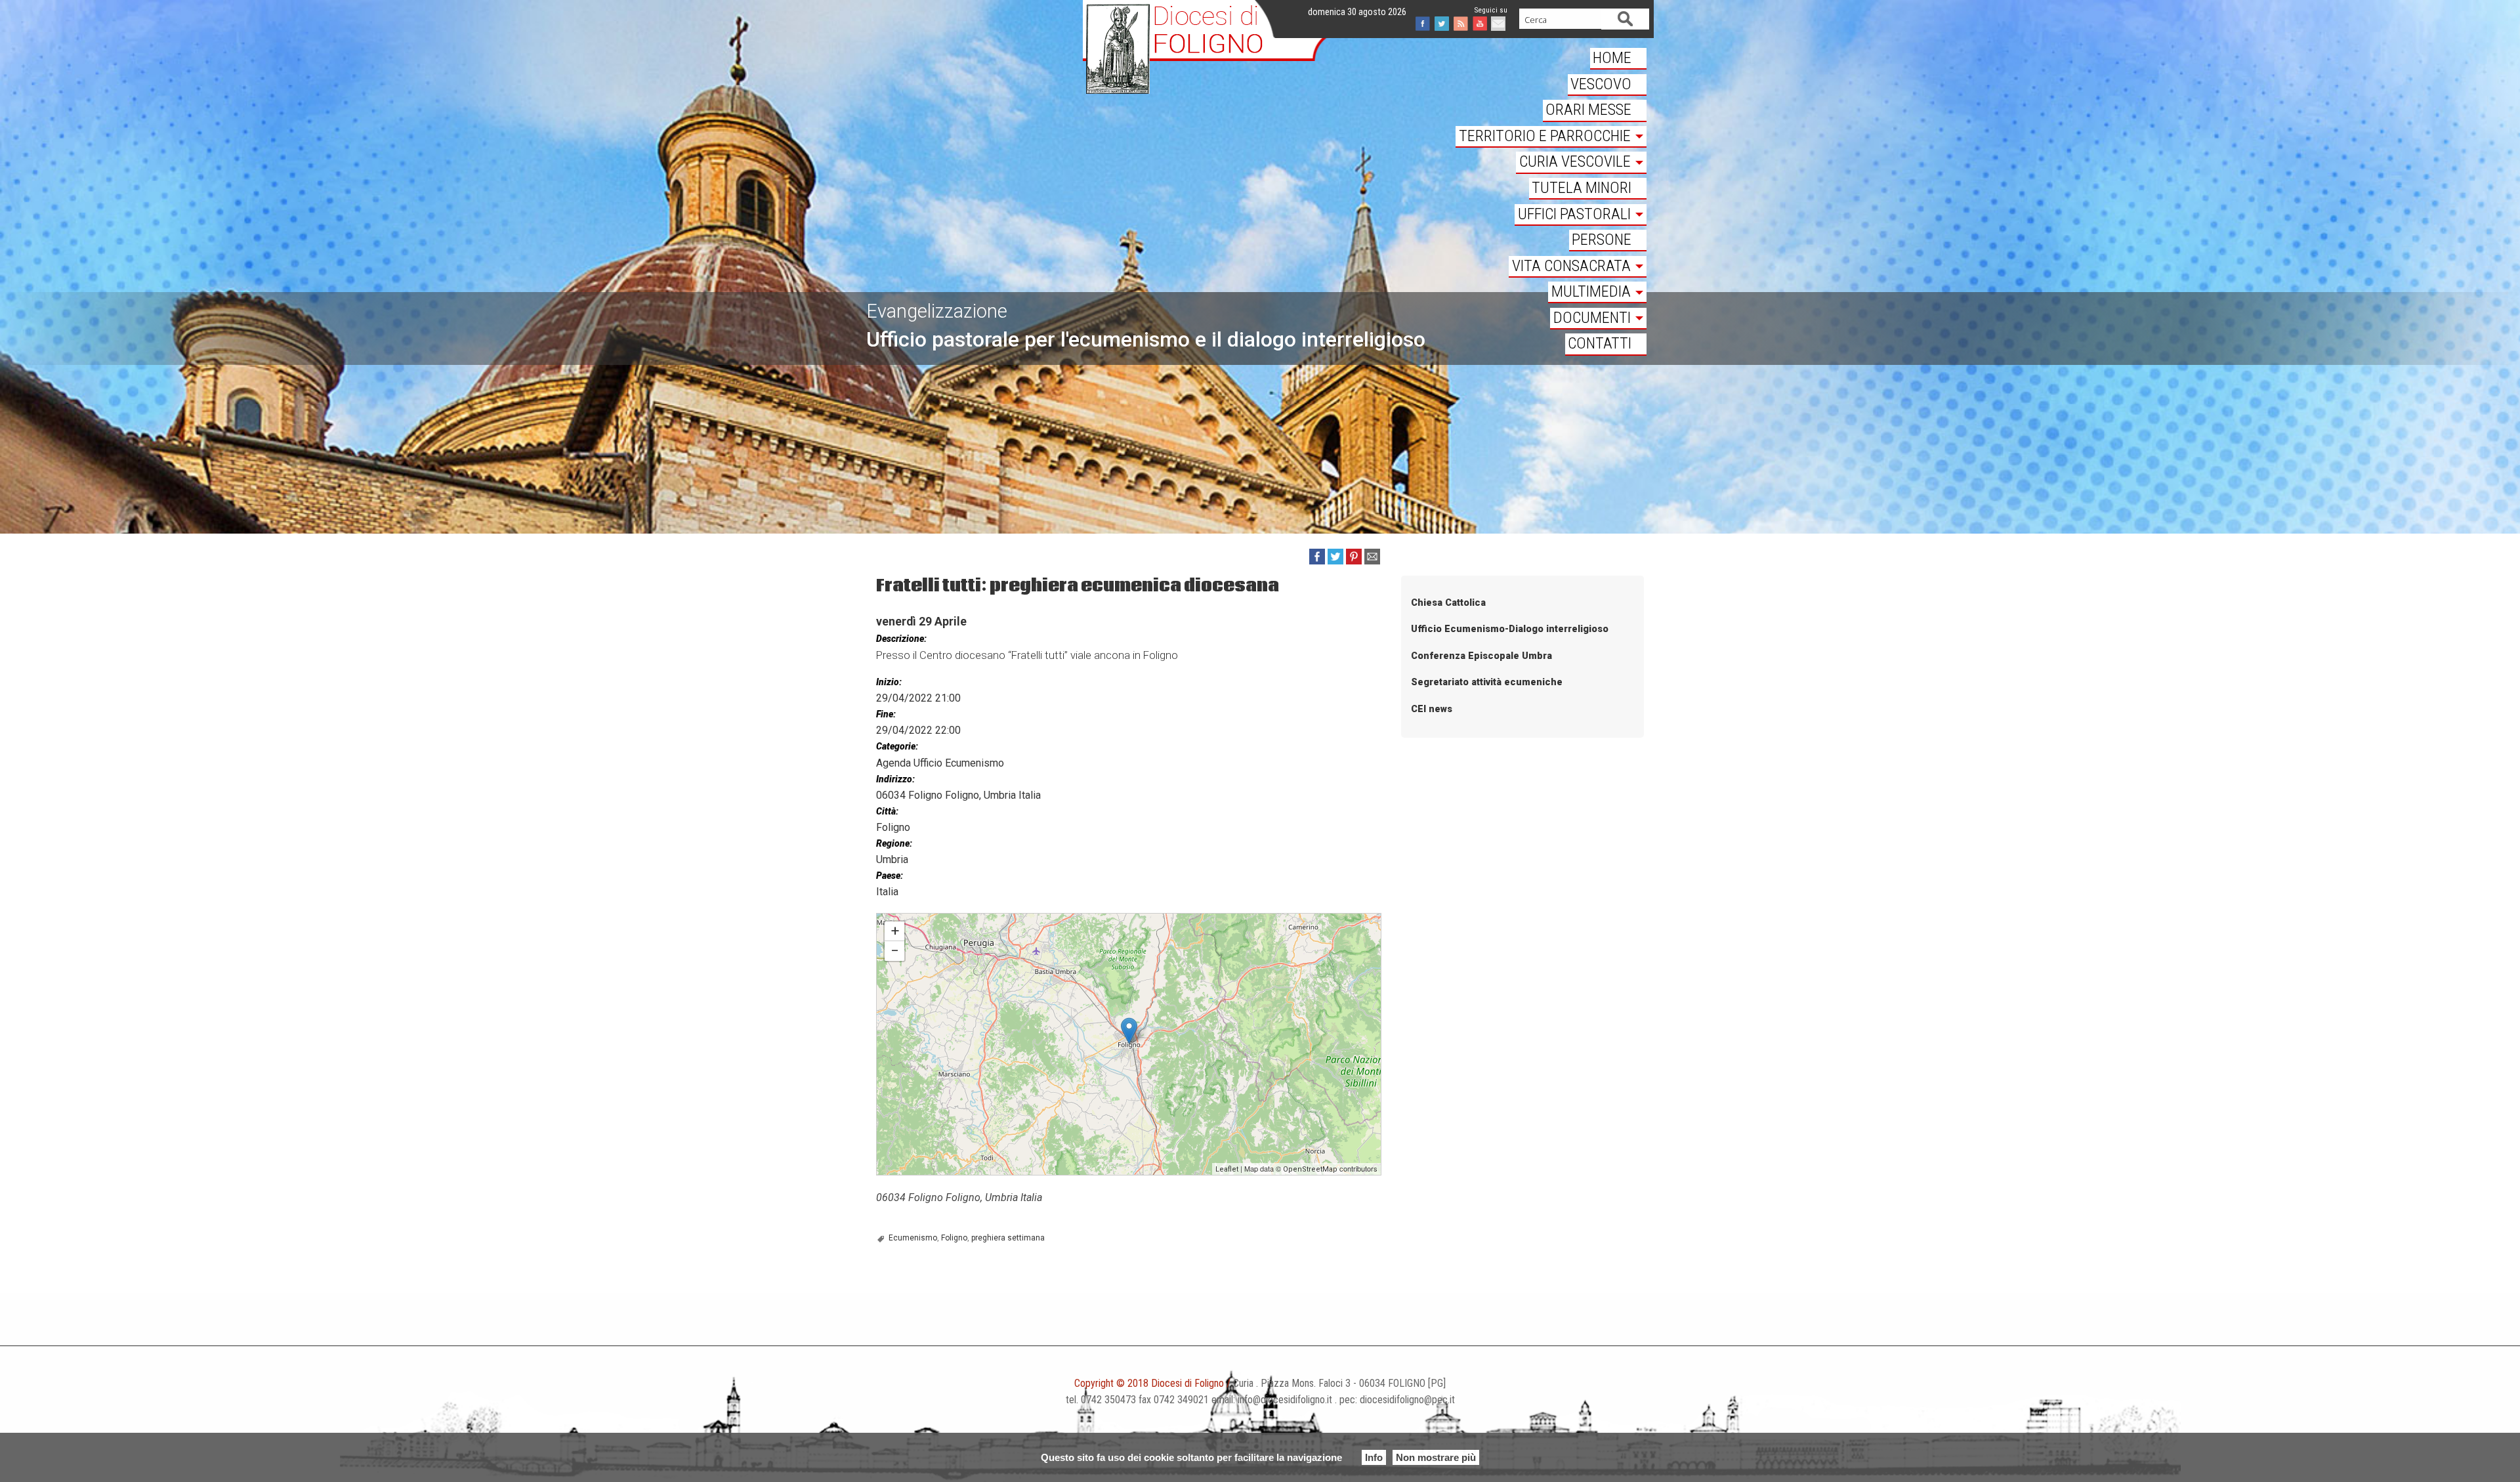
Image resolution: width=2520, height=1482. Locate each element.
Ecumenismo (913, 1238)
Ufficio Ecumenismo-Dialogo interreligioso (1510, 629)
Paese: (890, 876)
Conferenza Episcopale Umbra (1481, 656)
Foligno (954, 1238)
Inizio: (889, 682)
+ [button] (895, 931)
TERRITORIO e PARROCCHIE (1545, 136)
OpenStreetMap (1310, 1169)
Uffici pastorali (1574, 214)
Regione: (894, 843)
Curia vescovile (1575, 161)
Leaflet (1227, 1169)
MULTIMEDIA (1591, 291)
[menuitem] (1551, 59)
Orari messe (1588, 110)
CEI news (1432, 709)
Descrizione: (901, 639)
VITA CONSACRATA (1571, 266)
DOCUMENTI (1592, 318)
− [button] (895, 951)
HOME (1612, 58)
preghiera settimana (1008, 1238)
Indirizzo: (895, 779)
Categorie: (897, 746)
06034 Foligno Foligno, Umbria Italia (958, 795)
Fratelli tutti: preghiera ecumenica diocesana (958, 920)
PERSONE (1602, 240)
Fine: (886, 714)
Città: (887, 811)
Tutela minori (1582, 188)
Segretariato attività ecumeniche (1487, 682)
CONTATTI (1600, 343)
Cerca (1626, 19)
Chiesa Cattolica (1448, 603)
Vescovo (1601, 84)
